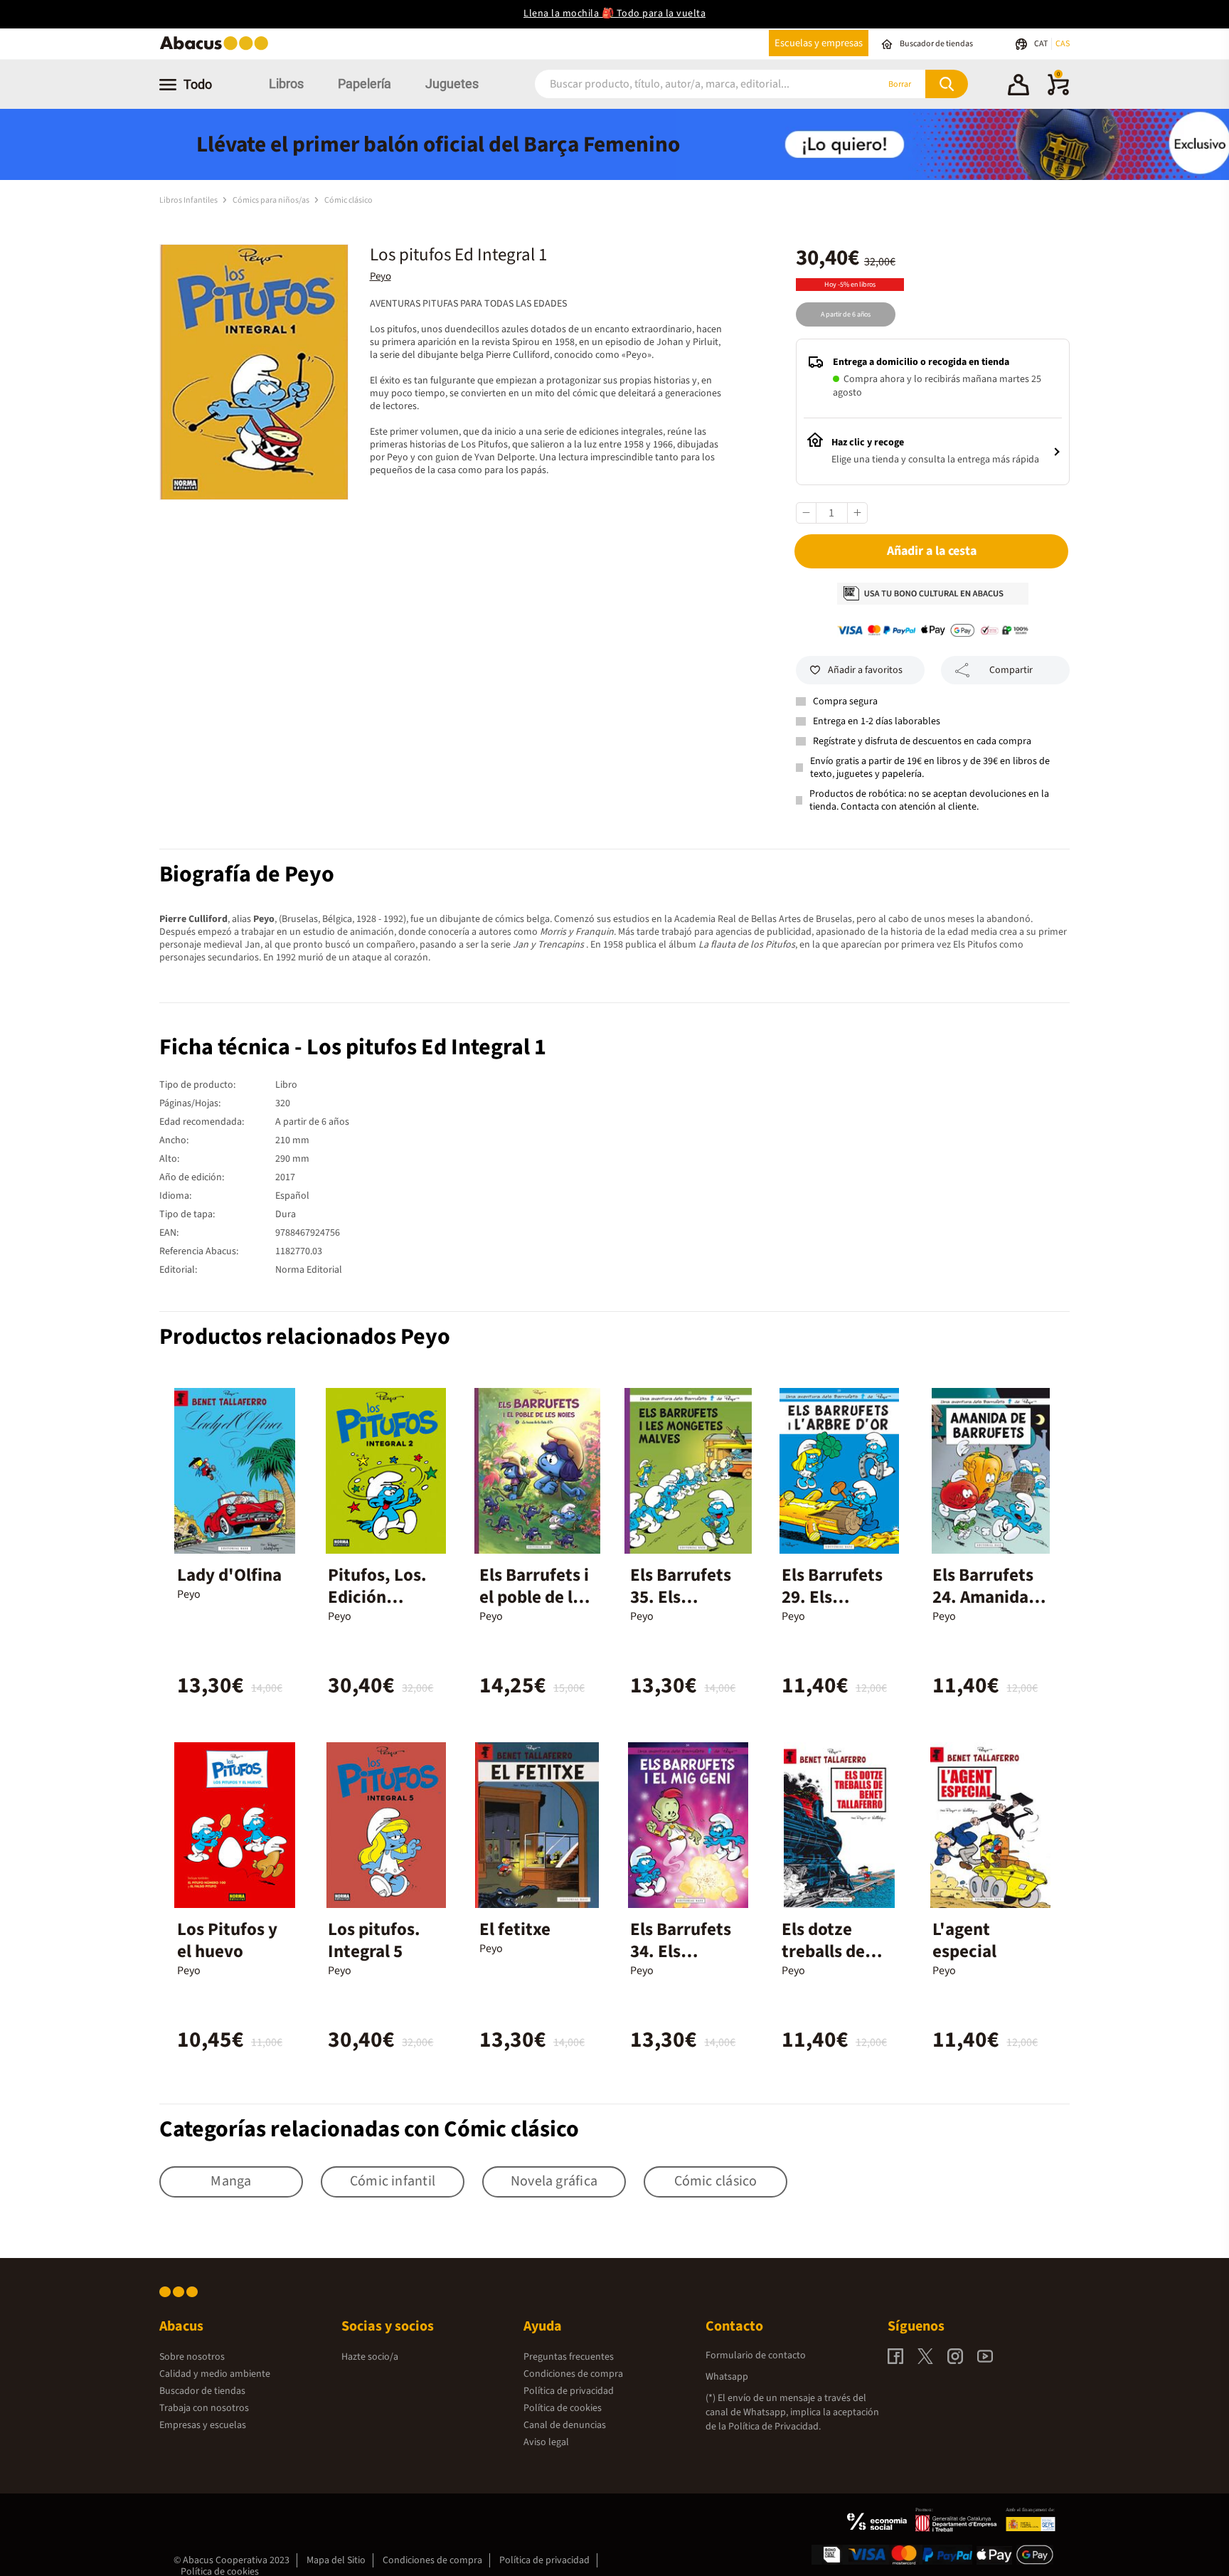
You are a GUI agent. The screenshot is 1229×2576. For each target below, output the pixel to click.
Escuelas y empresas (819, 43)
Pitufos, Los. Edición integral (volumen (377, 1608)
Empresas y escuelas (203, 2425)
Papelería (365, 84)
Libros (286, 84)
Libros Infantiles (189, 200)
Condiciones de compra (573, 2374)
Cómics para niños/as (272, 200)
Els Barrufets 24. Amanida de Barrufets (983, 1597)
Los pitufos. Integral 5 (374, 1940)
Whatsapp (727, 2377)
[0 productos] (1058, 92)
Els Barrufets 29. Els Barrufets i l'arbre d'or (832, 1608)
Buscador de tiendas (202, 2391)
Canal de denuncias (565, 2425)
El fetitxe (515, 1929)
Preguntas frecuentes (569, 2357)
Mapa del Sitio (336, 2560)
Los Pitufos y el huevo (227, 1940)
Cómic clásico (349, 200)
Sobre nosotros (192, 2357)
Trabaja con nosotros (204, 2408)
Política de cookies (563, 2408)
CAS (1063, 44)
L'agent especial (964, 1940)
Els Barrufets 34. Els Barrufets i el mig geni (681, 1962)
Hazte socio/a (370, 2357)
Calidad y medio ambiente (215, 2374)
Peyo (381, 276)
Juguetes (452, 84)
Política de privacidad (569, 2391)
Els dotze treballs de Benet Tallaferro (823, 1962)
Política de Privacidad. (775, 2427)
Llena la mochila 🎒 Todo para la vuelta (614, 14)
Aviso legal (546, 2442)
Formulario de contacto (756, 2355)
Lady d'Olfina (229, 1575)
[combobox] (687, 84)
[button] (1018, 87)
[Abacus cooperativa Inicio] (218, 49)
